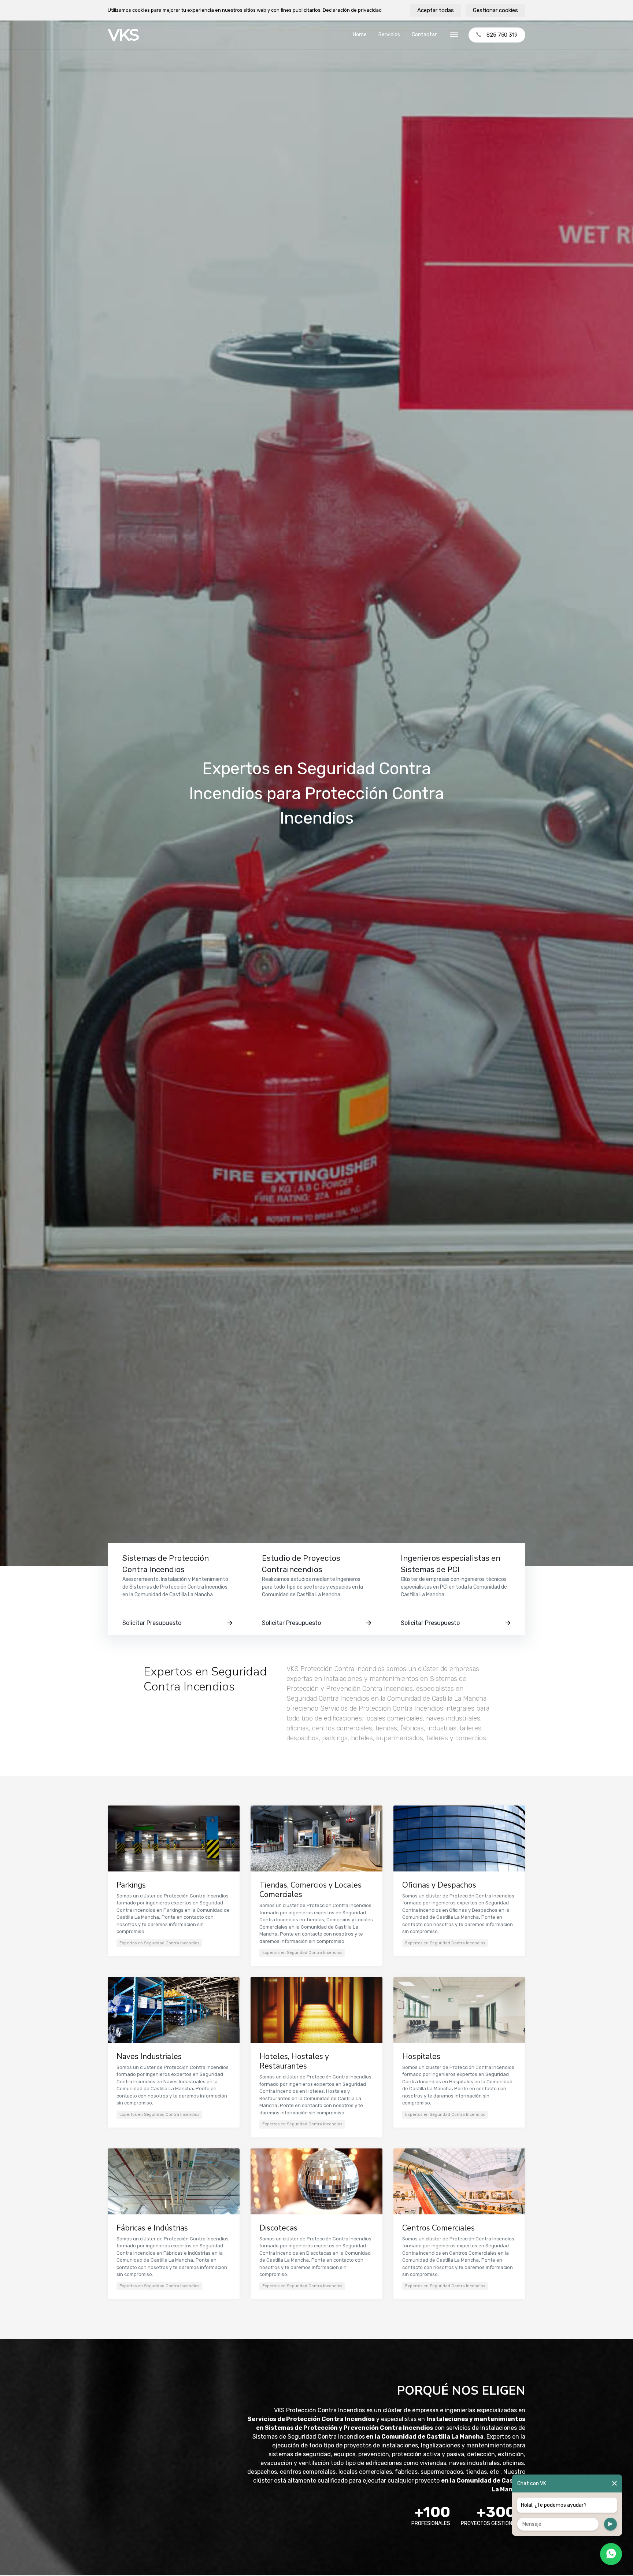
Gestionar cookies (495, 10)
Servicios (389, 35)
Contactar (424, 35)
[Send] (610, 2524)
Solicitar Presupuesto (152, 1623)
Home (360, 35)
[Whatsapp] (611, 2554)
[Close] (615, 2483)
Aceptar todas (436, 10)
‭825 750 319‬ (502, 35)
